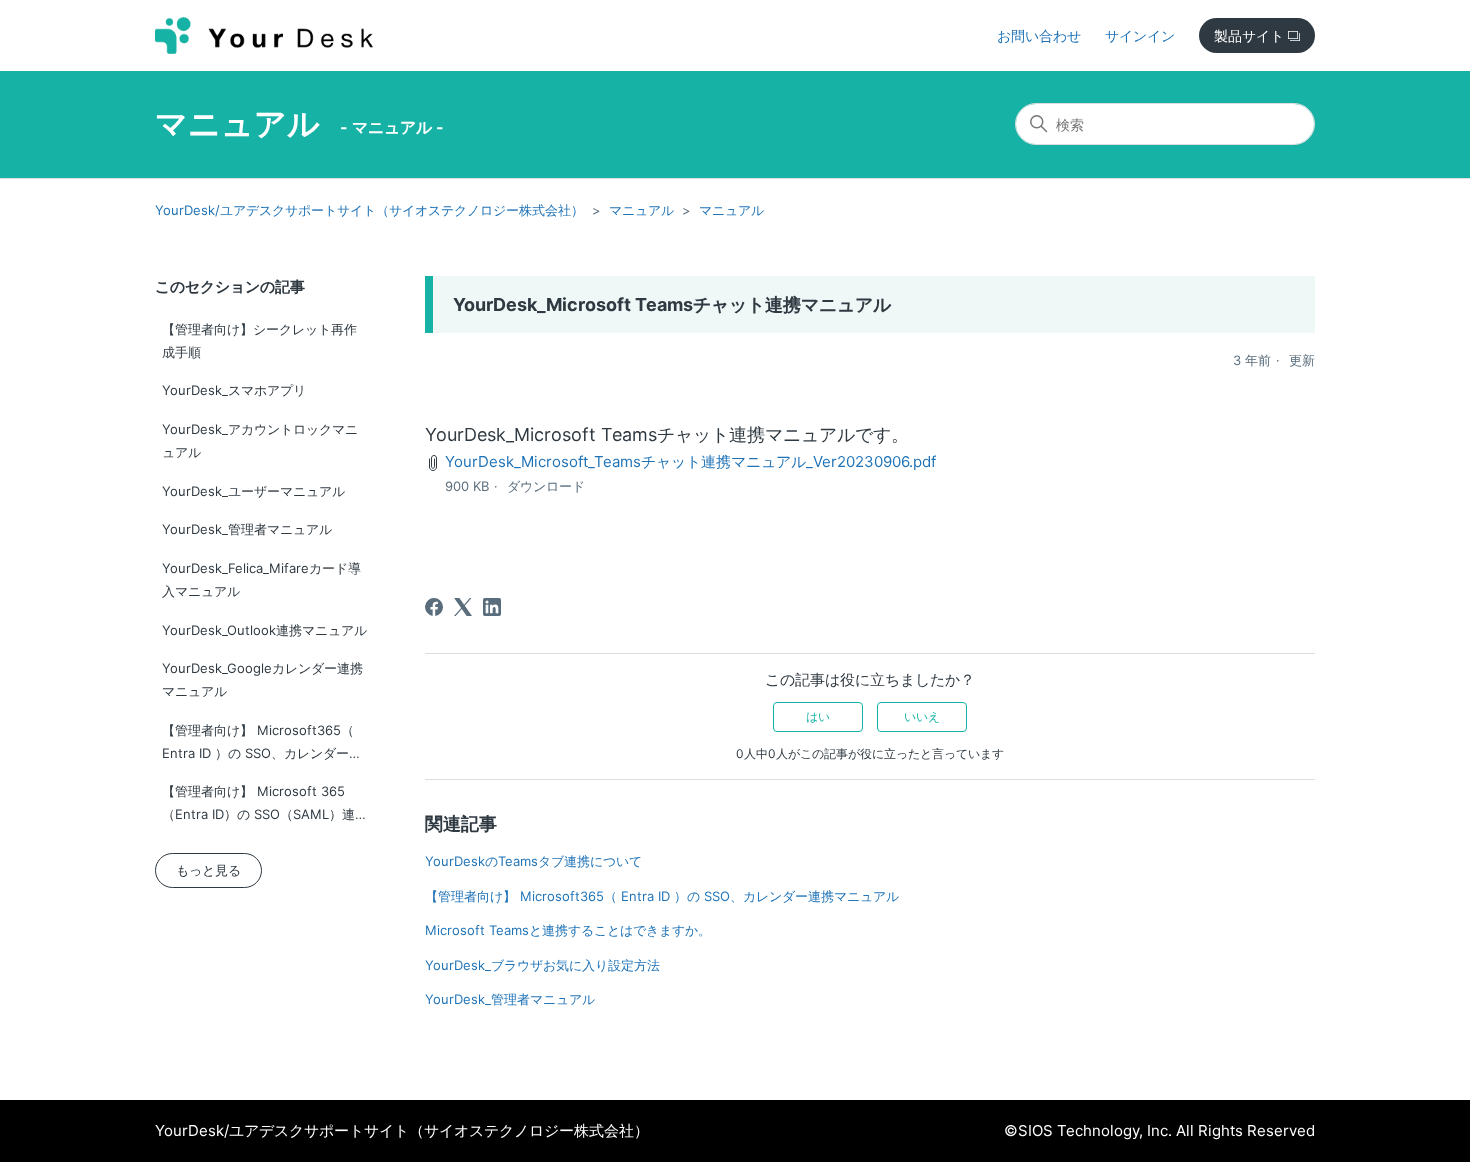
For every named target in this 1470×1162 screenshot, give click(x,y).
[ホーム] (264, 35)
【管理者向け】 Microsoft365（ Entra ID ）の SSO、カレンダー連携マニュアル (262, 745)
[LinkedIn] (492, 607)
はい (818, 716)
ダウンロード (546, 486)
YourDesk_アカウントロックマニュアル (260, 440)
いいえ (922, 716)
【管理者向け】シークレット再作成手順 (259, 340)
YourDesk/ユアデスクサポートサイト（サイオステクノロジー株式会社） (369, 210)
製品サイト (1251, 35)
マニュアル (237, 123)
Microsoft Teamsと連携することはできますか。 (568, 930)
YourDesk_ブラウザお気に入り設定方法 (542, 965)
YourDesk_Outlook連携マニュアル (264, 630)
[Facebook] (434, 607)
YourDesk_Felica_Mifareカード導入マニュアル (261, 579)
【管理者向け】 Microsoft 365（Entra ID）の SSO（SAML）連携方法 (265, 806)
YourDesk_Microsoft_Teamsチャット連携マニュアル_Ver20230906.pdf (690, 461)
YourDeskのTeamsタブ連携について (533, 861)
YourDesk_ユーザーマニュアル (253, 491)
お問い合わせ (1039, 35)
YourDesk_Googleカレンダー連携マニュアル (262, 679)
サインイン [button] (1140, 35)
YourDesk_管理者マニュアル (247, 529)
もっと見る (208, 870)
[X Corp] (463, 607)
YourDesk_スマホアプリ (234, 390)
